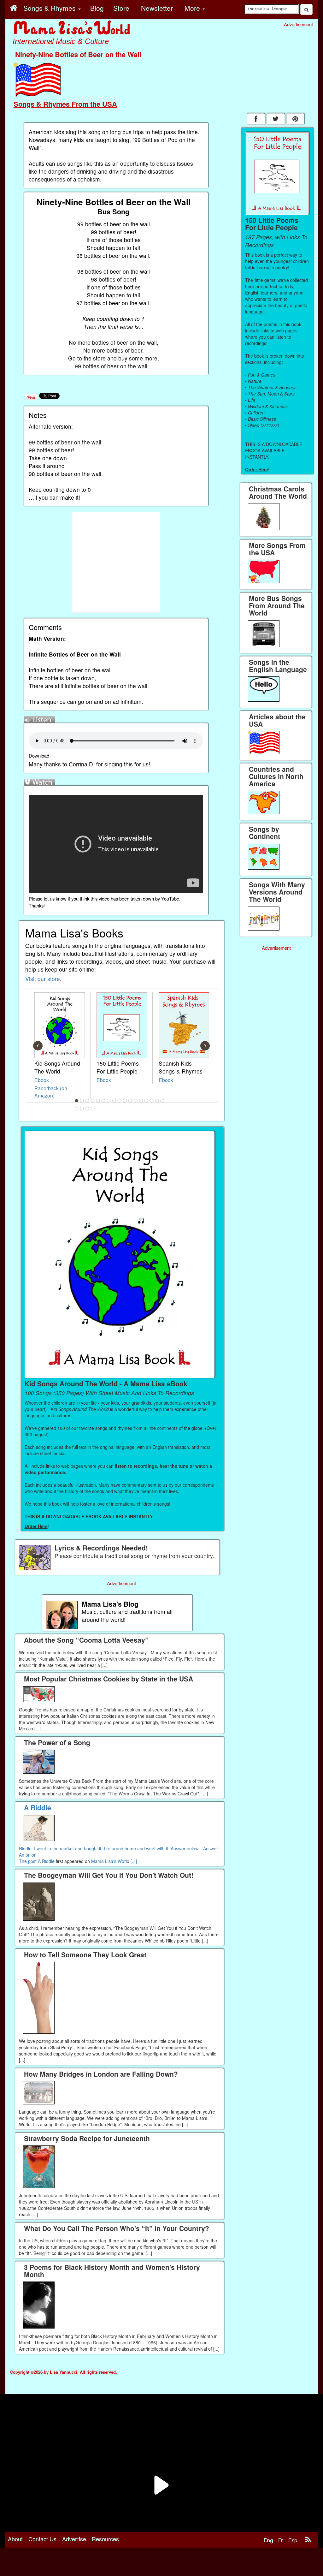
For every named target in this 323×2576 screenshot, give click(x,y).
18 (77, 1109)
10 (125, 1101)
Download (39, 756)
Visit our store (43, 979)
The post (28, 1861)
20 (87, 1109)
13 (141, 1101)
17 (162, 1101)
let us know (55, 898)
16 (157, 1101)
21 (93, 1109)
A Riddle (46, 1861)
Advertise (74, 2539)
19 (82, 1109)
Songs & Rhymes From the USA (65, 104)
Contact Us (42, 2539)
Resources (105, 2539)
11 (130, 1101)
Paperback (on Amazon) (51, 1092)
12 (136, 1101)
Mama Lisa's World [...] (114, 1861)
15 (152, 1101)
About (15, 2539)
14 (146, 1101)
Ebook (42, 1080)
